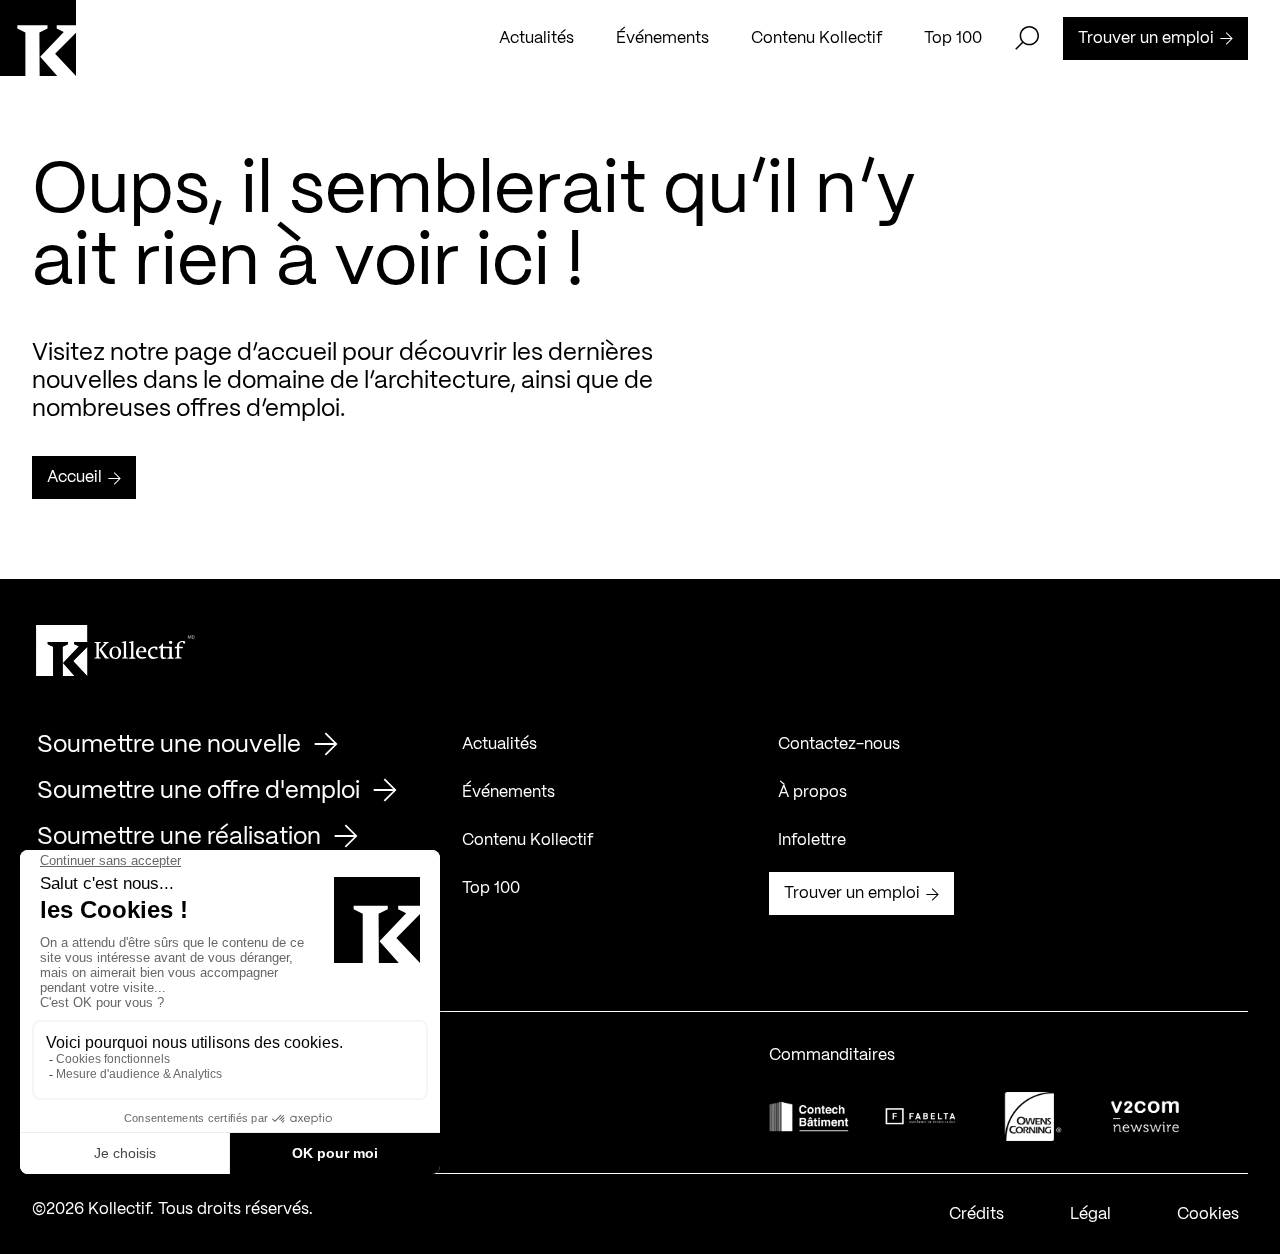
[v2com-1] (1145, 1116)
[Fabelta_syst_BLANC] (921, 1117)
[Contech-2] (809, 1116)
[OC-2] (1033, 1116)
